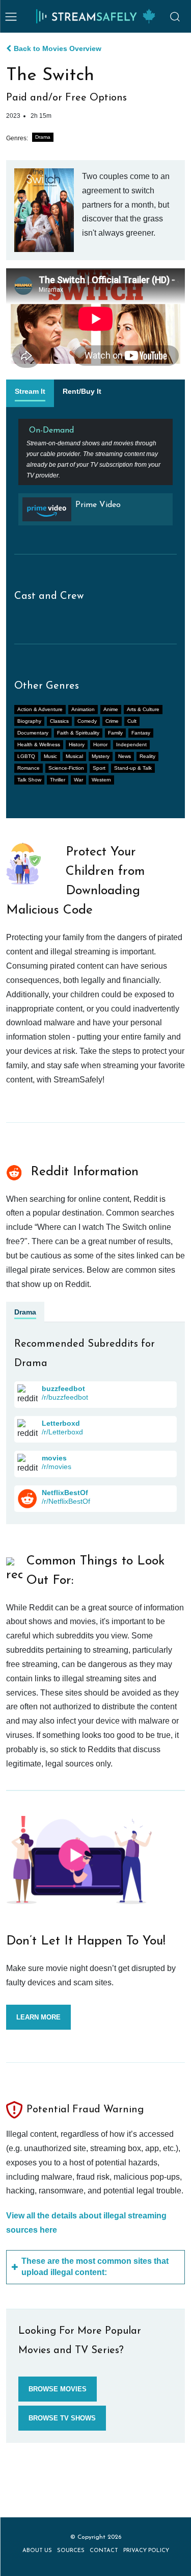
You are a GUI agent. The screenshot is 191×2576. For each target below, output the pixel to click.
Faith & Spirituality (78, 733)
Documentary (33, 733)
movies (54, 1458)
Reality (147, 756)
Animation (83, 709)
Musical (74, 756)
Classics (59, 721)
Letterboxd (61, 1423)
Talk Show (29, 780)
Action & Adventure (40, 709)
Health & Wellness (39, 744)
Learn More (38, 2017)
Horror (100, 744)
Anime (111, 709)
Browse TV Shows (62, 2418)
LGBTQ (26, 756)
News (125, 756)
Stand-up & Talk (133, 768)
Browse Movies (58, 2389)
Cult (132, 721)
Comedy (87, 721)
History (77, 744)
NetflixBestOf (65, 1493)
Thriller (58, 780)
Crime (112, 721)
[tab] (30, 393)
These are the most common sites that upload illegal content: (95, 2267)
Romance (29, 768)
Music (50, 756)
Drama (43, 137)
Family (115, 733)
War (78, 780)
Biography (29, 721)
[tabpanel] (95, 476)
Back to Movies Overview (58, 48)
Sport (99, 768)
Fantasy (141, 733)
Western (101, 780)
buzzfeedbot (63, 1388)
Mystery (101, 756)
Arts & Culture (143, 709)
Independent (131, 744)
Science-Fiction (66, 768)
